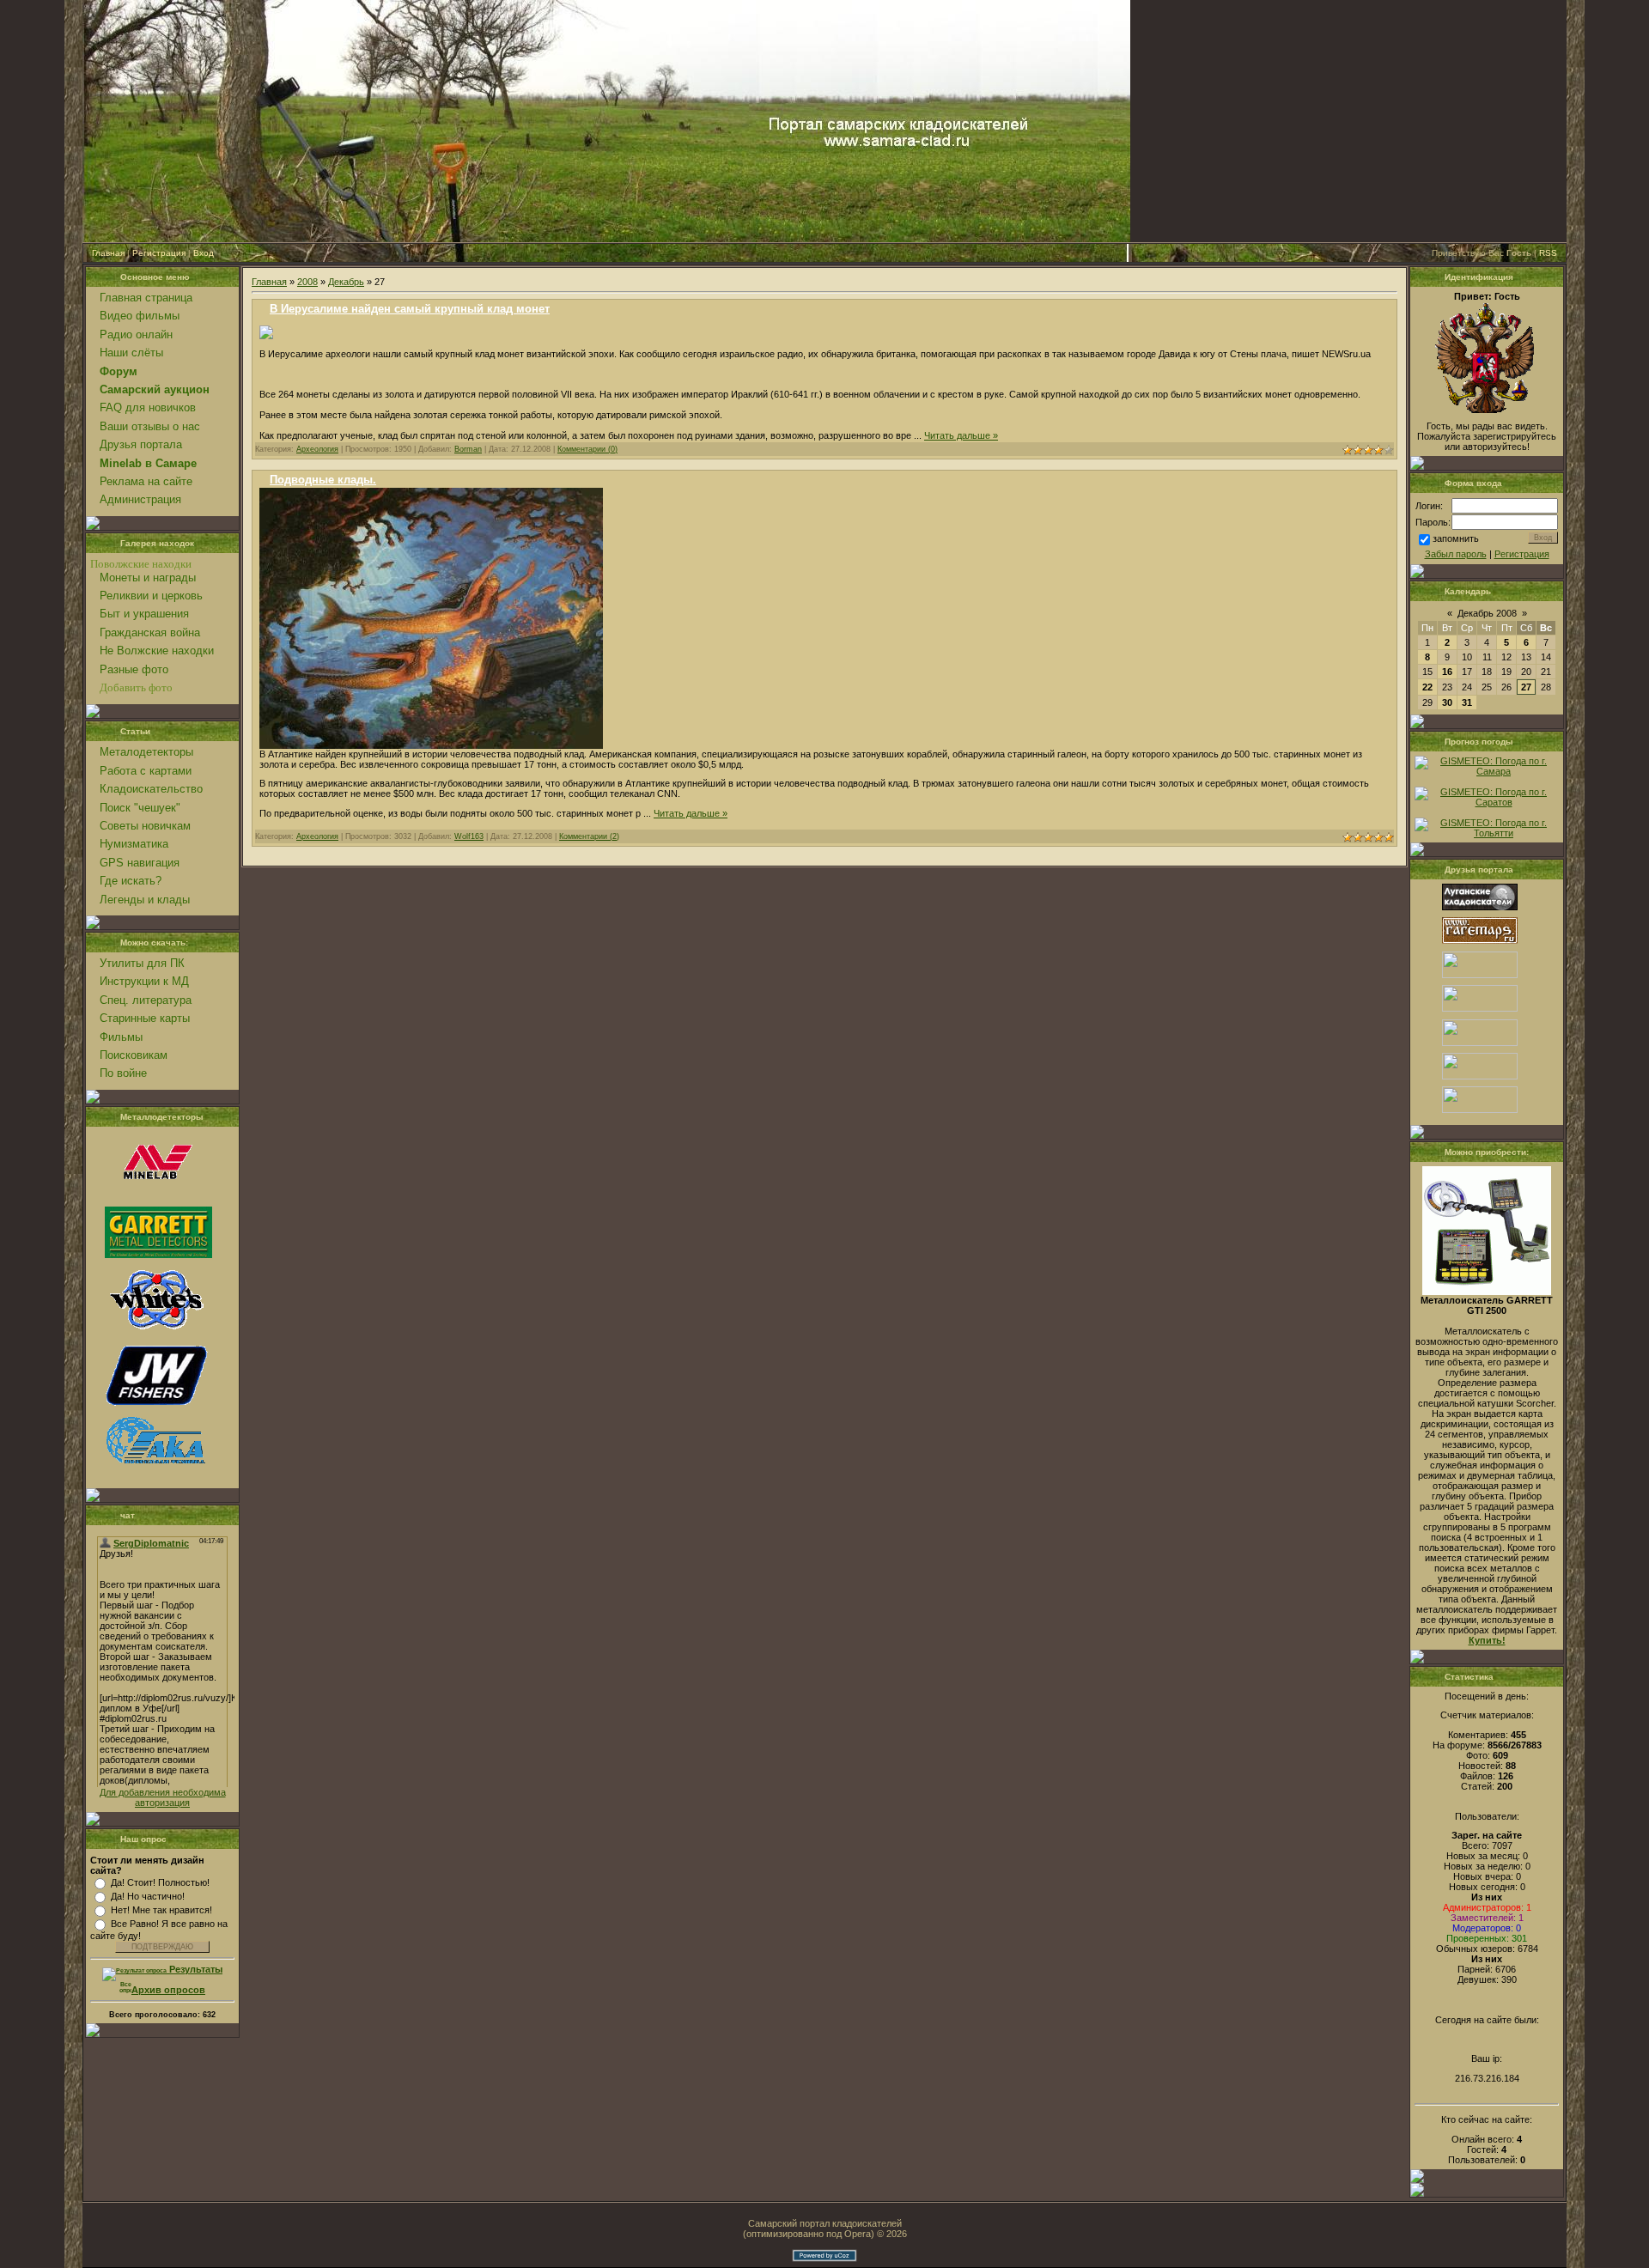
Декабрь (346, 282)
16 (1447, 672)
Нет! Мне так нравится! (161, 1910)
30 (1447, 702)
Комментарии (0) (587, 449)
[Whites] (156, 1330)
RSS (1548, 253)
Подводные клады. (323, 480)
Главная (108, 253)
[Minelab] (156, 1196)
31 (1467, 702)
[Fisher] (156, 1407)
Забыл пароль (1456, 554)
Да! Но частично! (148, 1896)
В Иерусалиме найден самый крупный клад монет (410, 309)
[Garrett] (158, 1255)
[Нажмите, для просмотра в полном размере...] (266, 336)
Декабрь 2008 (1487, 613)
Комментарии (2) (589, 836)
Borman (468, 449)
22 (1427, 687)
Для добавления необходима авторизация (163, 1797)
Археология (317, 449)
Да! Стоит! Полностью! (160, 1882)
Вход (204, 253)
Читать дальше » (961, 435)
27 (1526, 687)
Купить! (1487, 1640)
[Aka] (156, 1473)
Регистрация (159, 253)
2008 (307, 282)
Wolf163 (469, 836)
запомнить (1456, 538)
